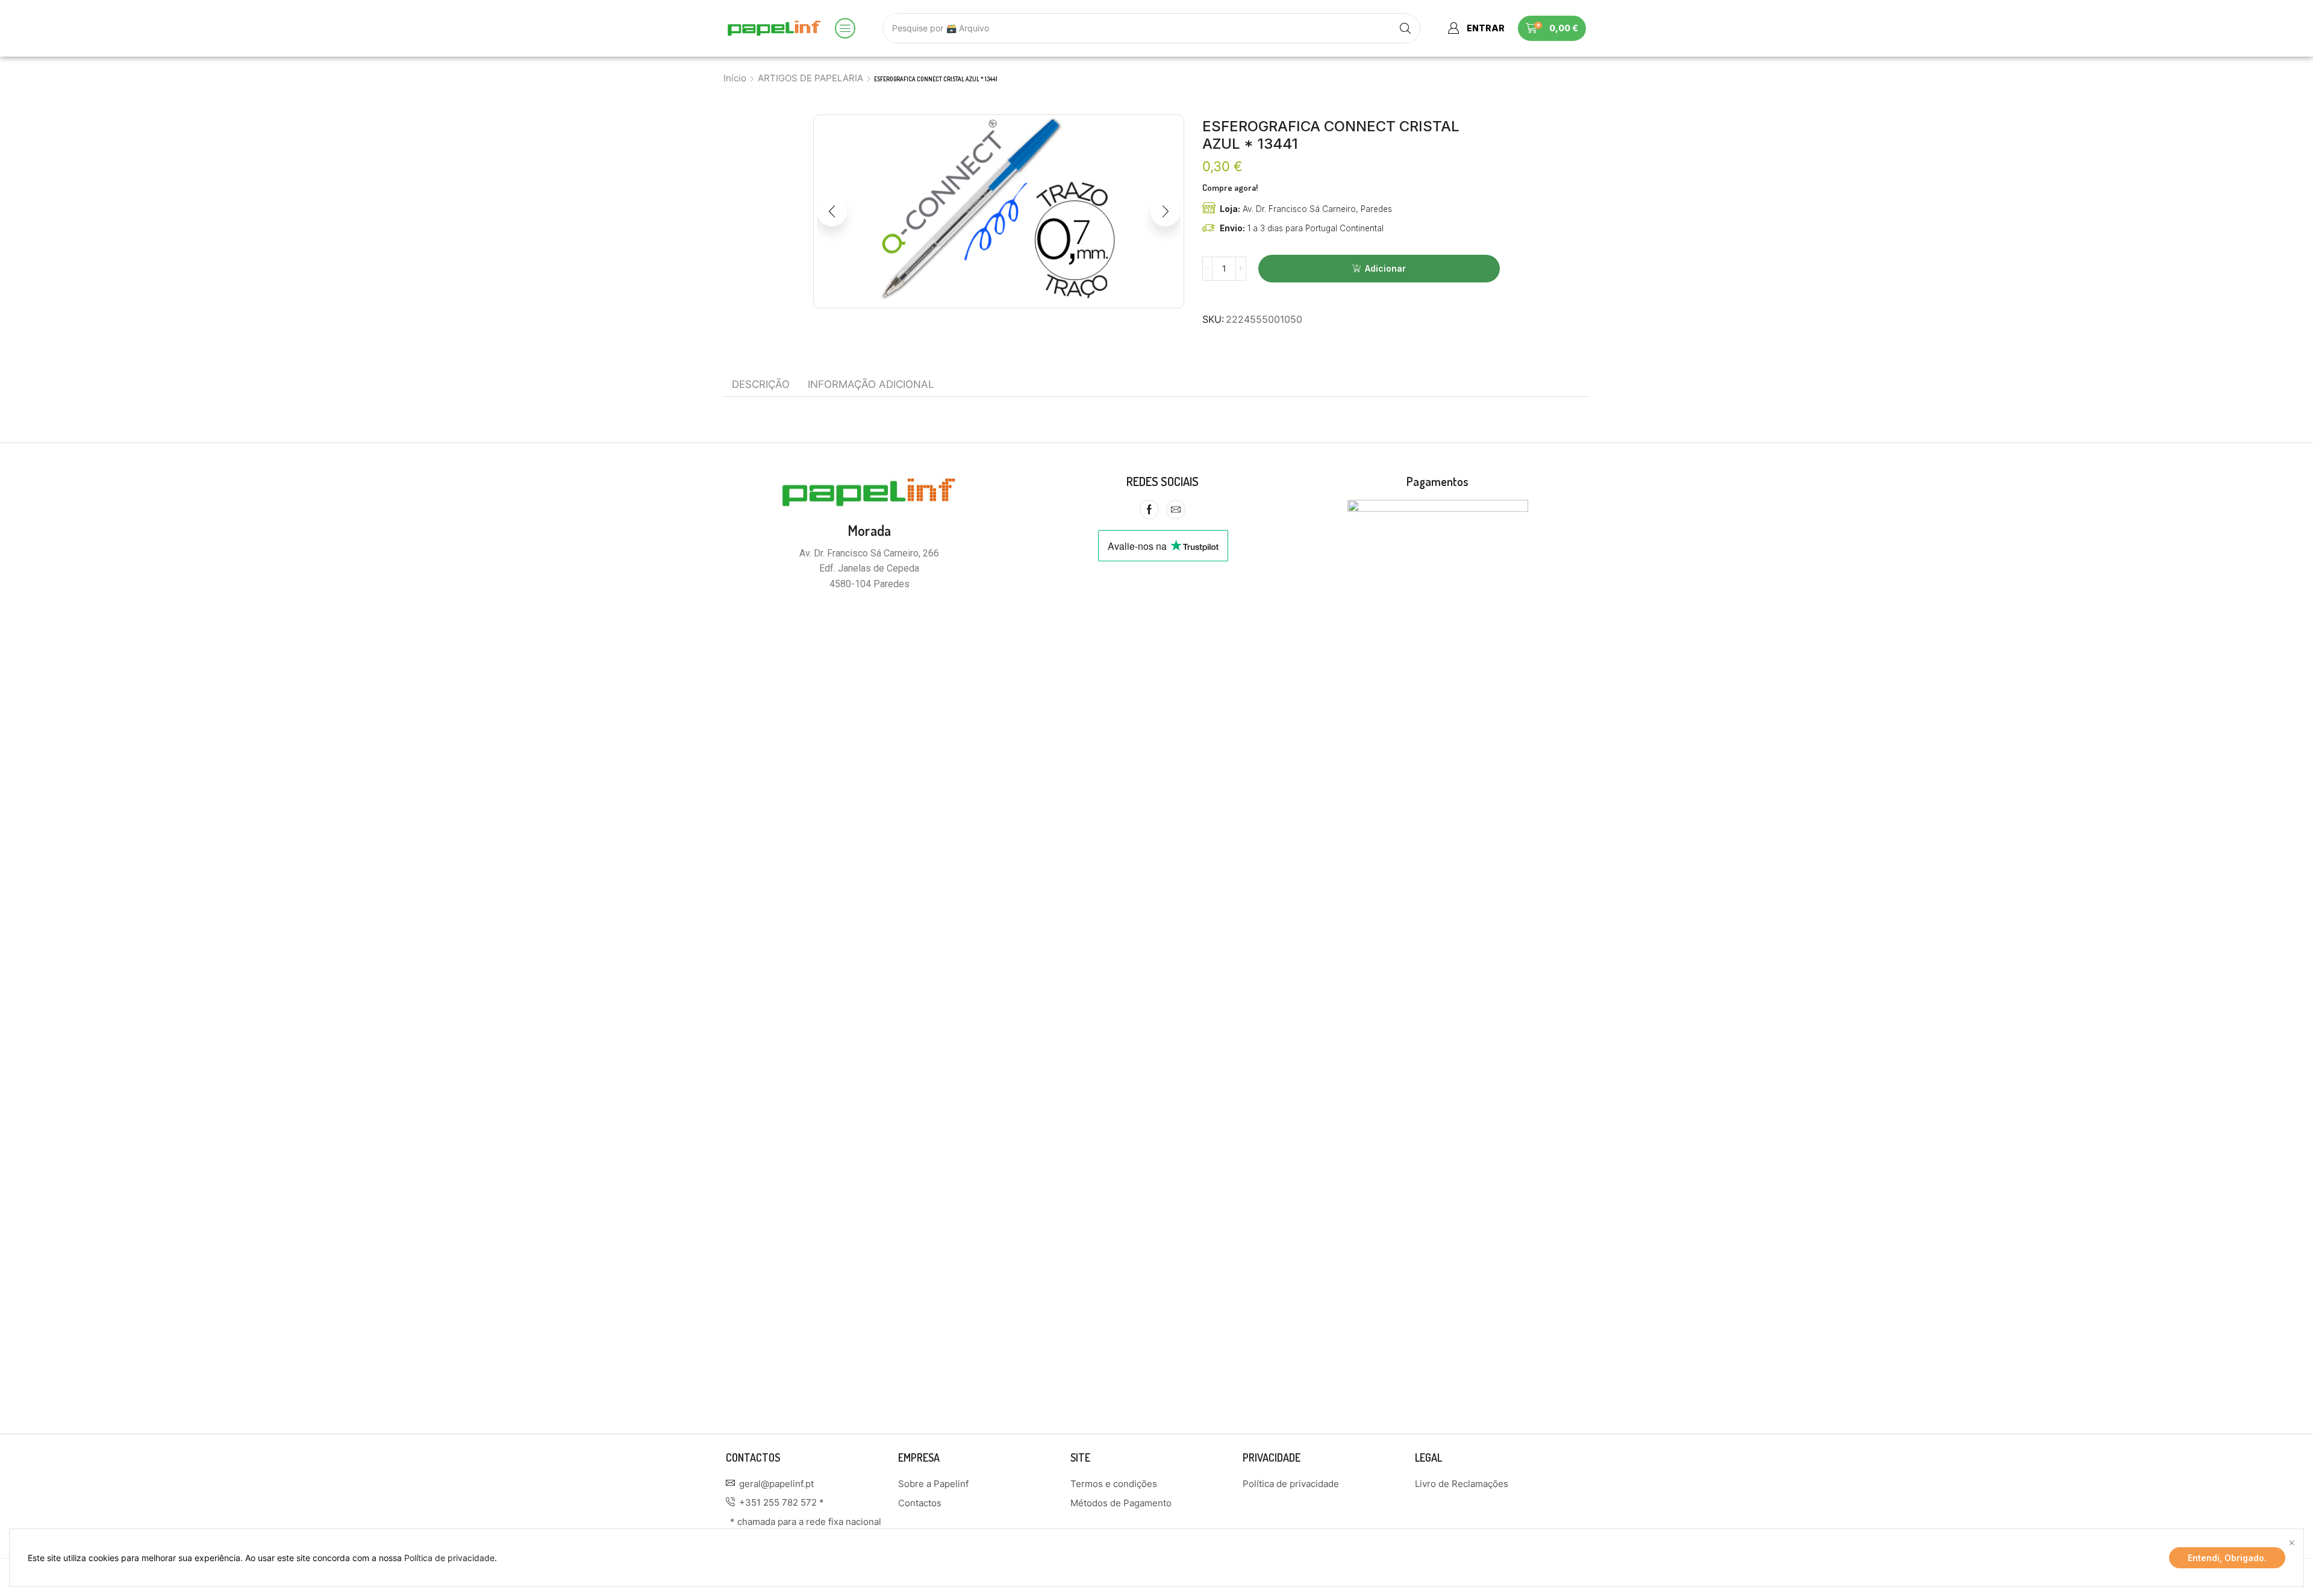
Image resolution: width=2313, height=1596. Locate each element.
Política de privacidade (449, 1558)
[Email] (1176, 510)
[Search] (1405, 28)
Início (735, 78)
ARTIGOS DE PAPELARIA (810, 78)
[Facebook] (1149, 510)
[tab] (761, 384)
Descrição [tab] (761, 384)
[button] (845, 28)
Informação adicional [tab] (871, 384)
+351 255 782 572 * (782, 1502)
